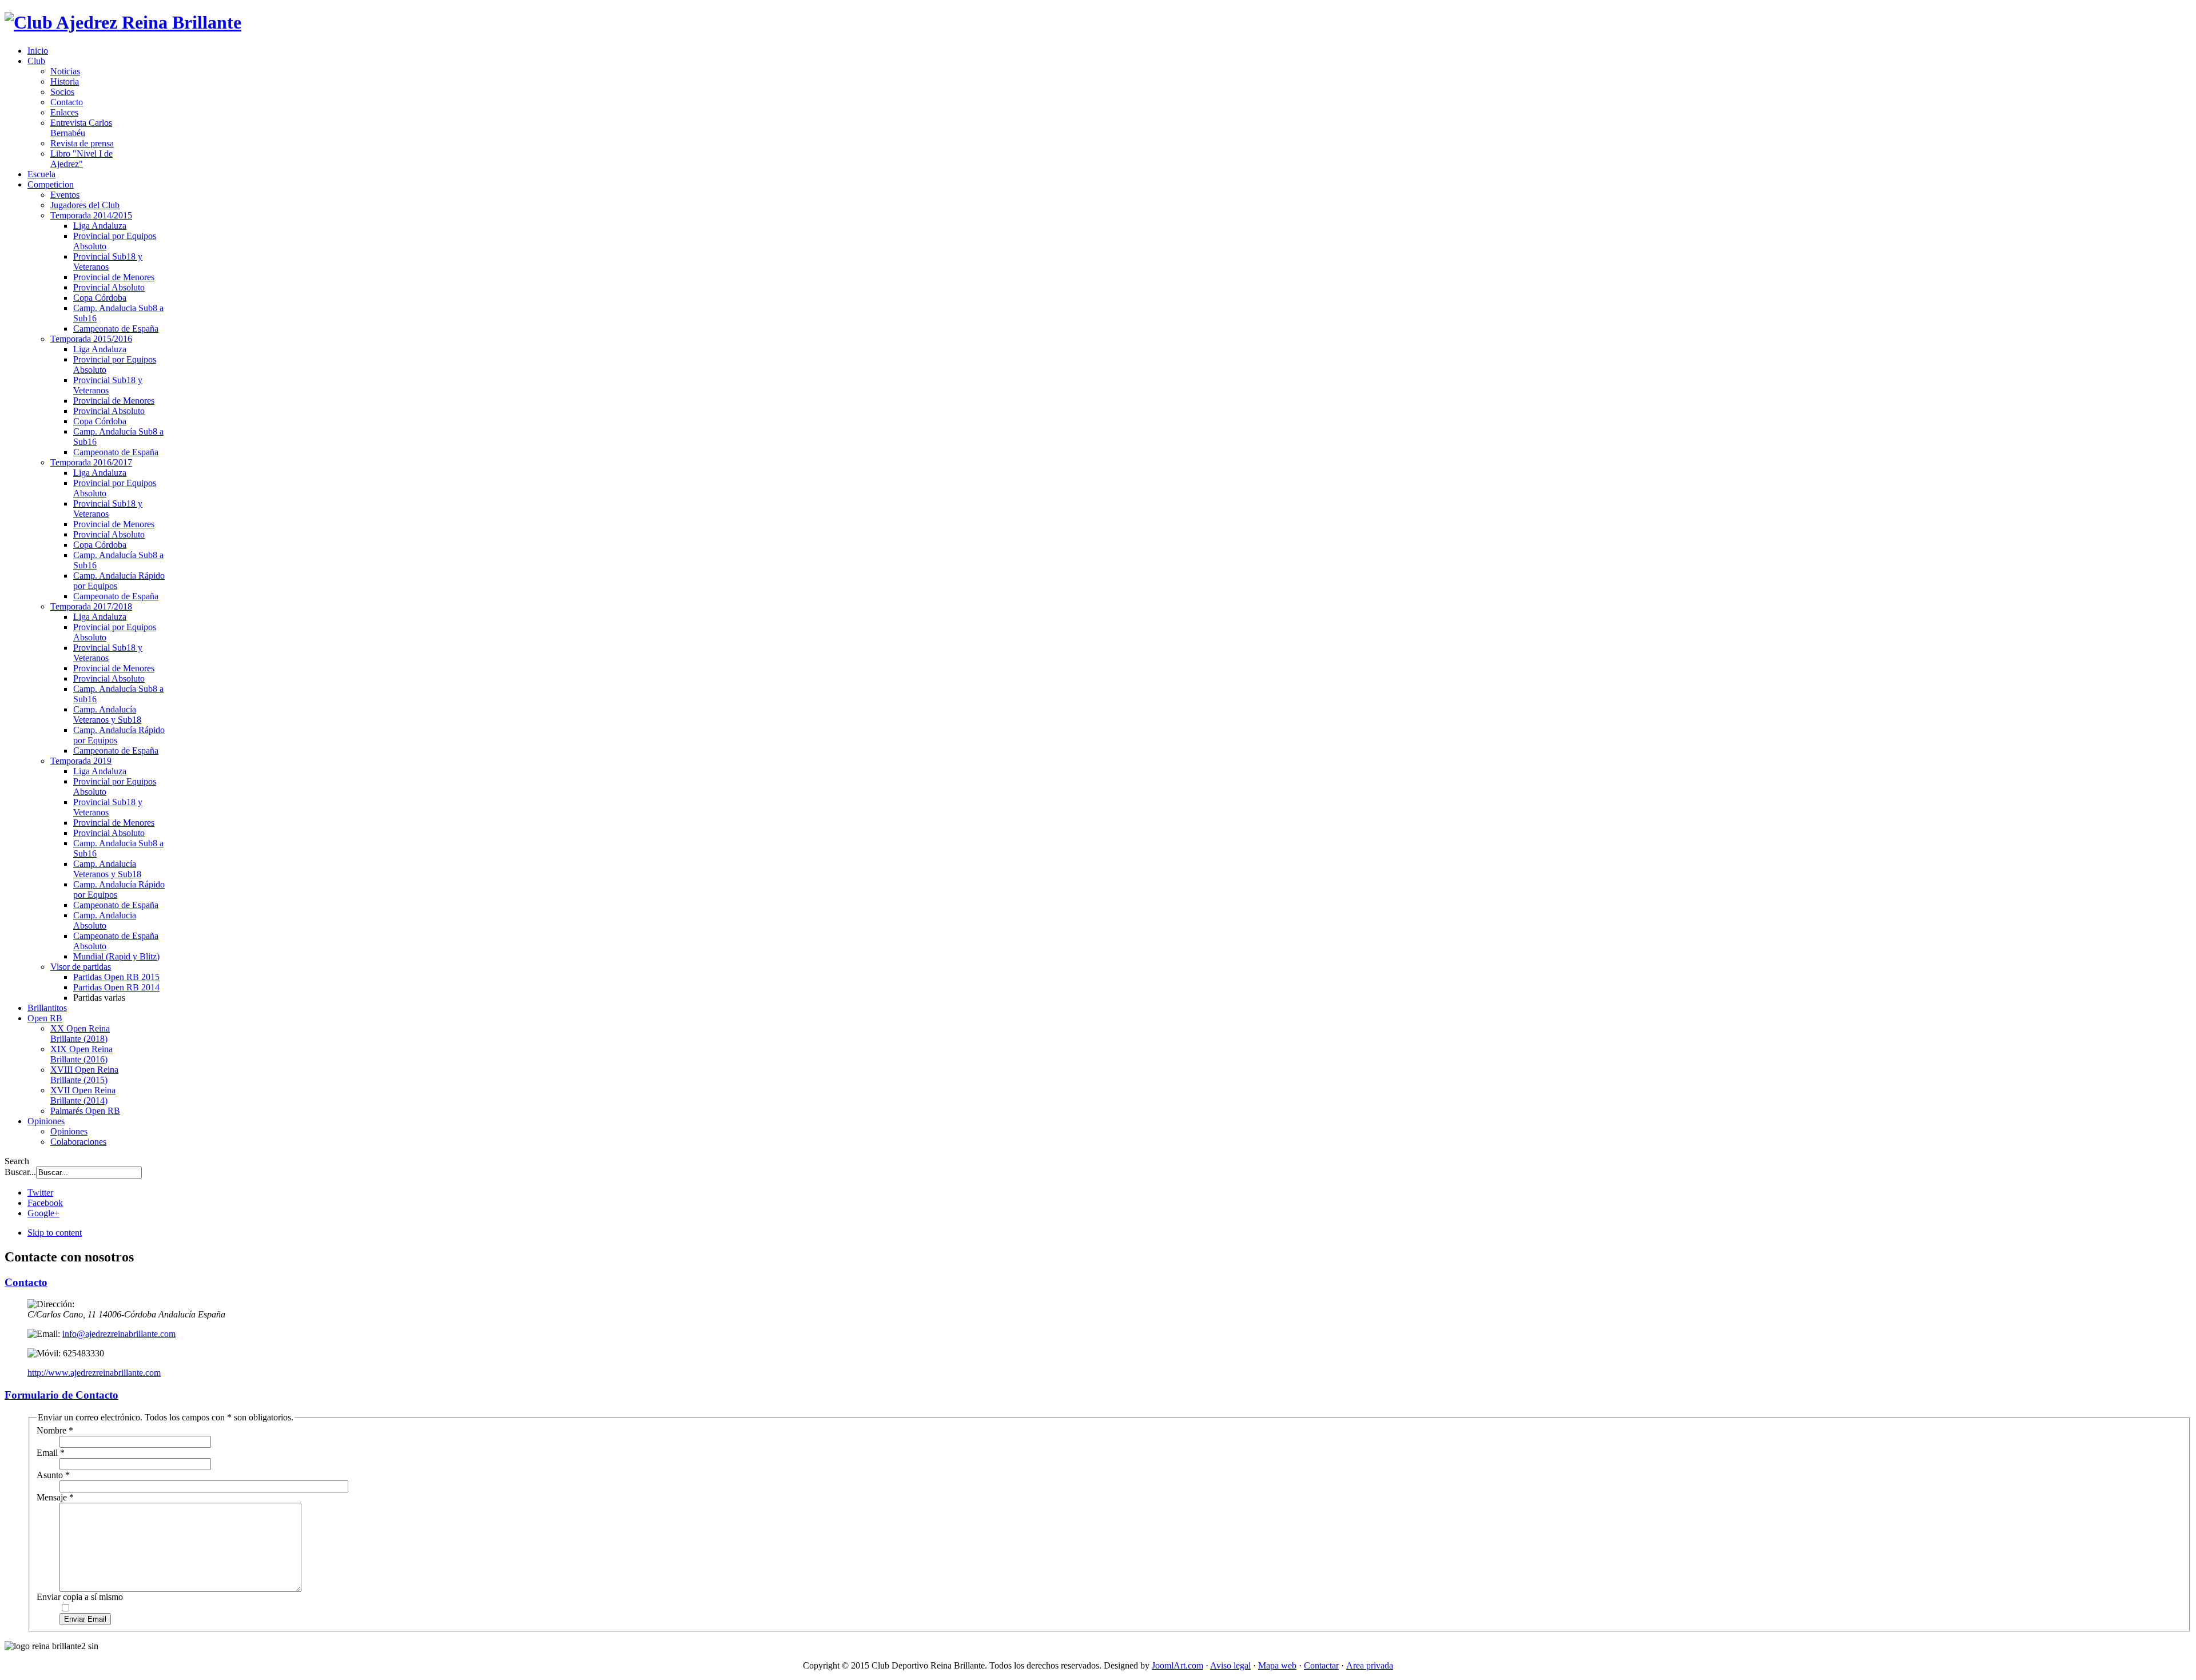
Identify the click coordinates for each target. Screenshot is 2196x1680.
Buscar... (20, 1172)
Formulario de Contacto (61, 1395)
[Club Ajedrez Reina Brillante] (123, 22)
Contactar (1321, 1665)
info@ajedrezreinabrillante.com (119, 1334)
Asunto (53, 1475)
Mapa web (1277, 1665)
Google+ (43, 1213)
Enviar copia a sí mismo (80, 1597)
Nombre (55, 1430)
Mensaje (55, 1497)
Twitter (40, 1193)
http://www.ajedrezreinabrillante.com (94, 1373)
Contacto (26, 1282)
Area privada (1370, 1665)
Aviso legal (1230, 1665)
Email (51, 1453)
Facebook (45, 1203)
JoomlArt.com (1177, 1665)
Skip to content (55, 1233)
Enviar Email (85, 1619)
